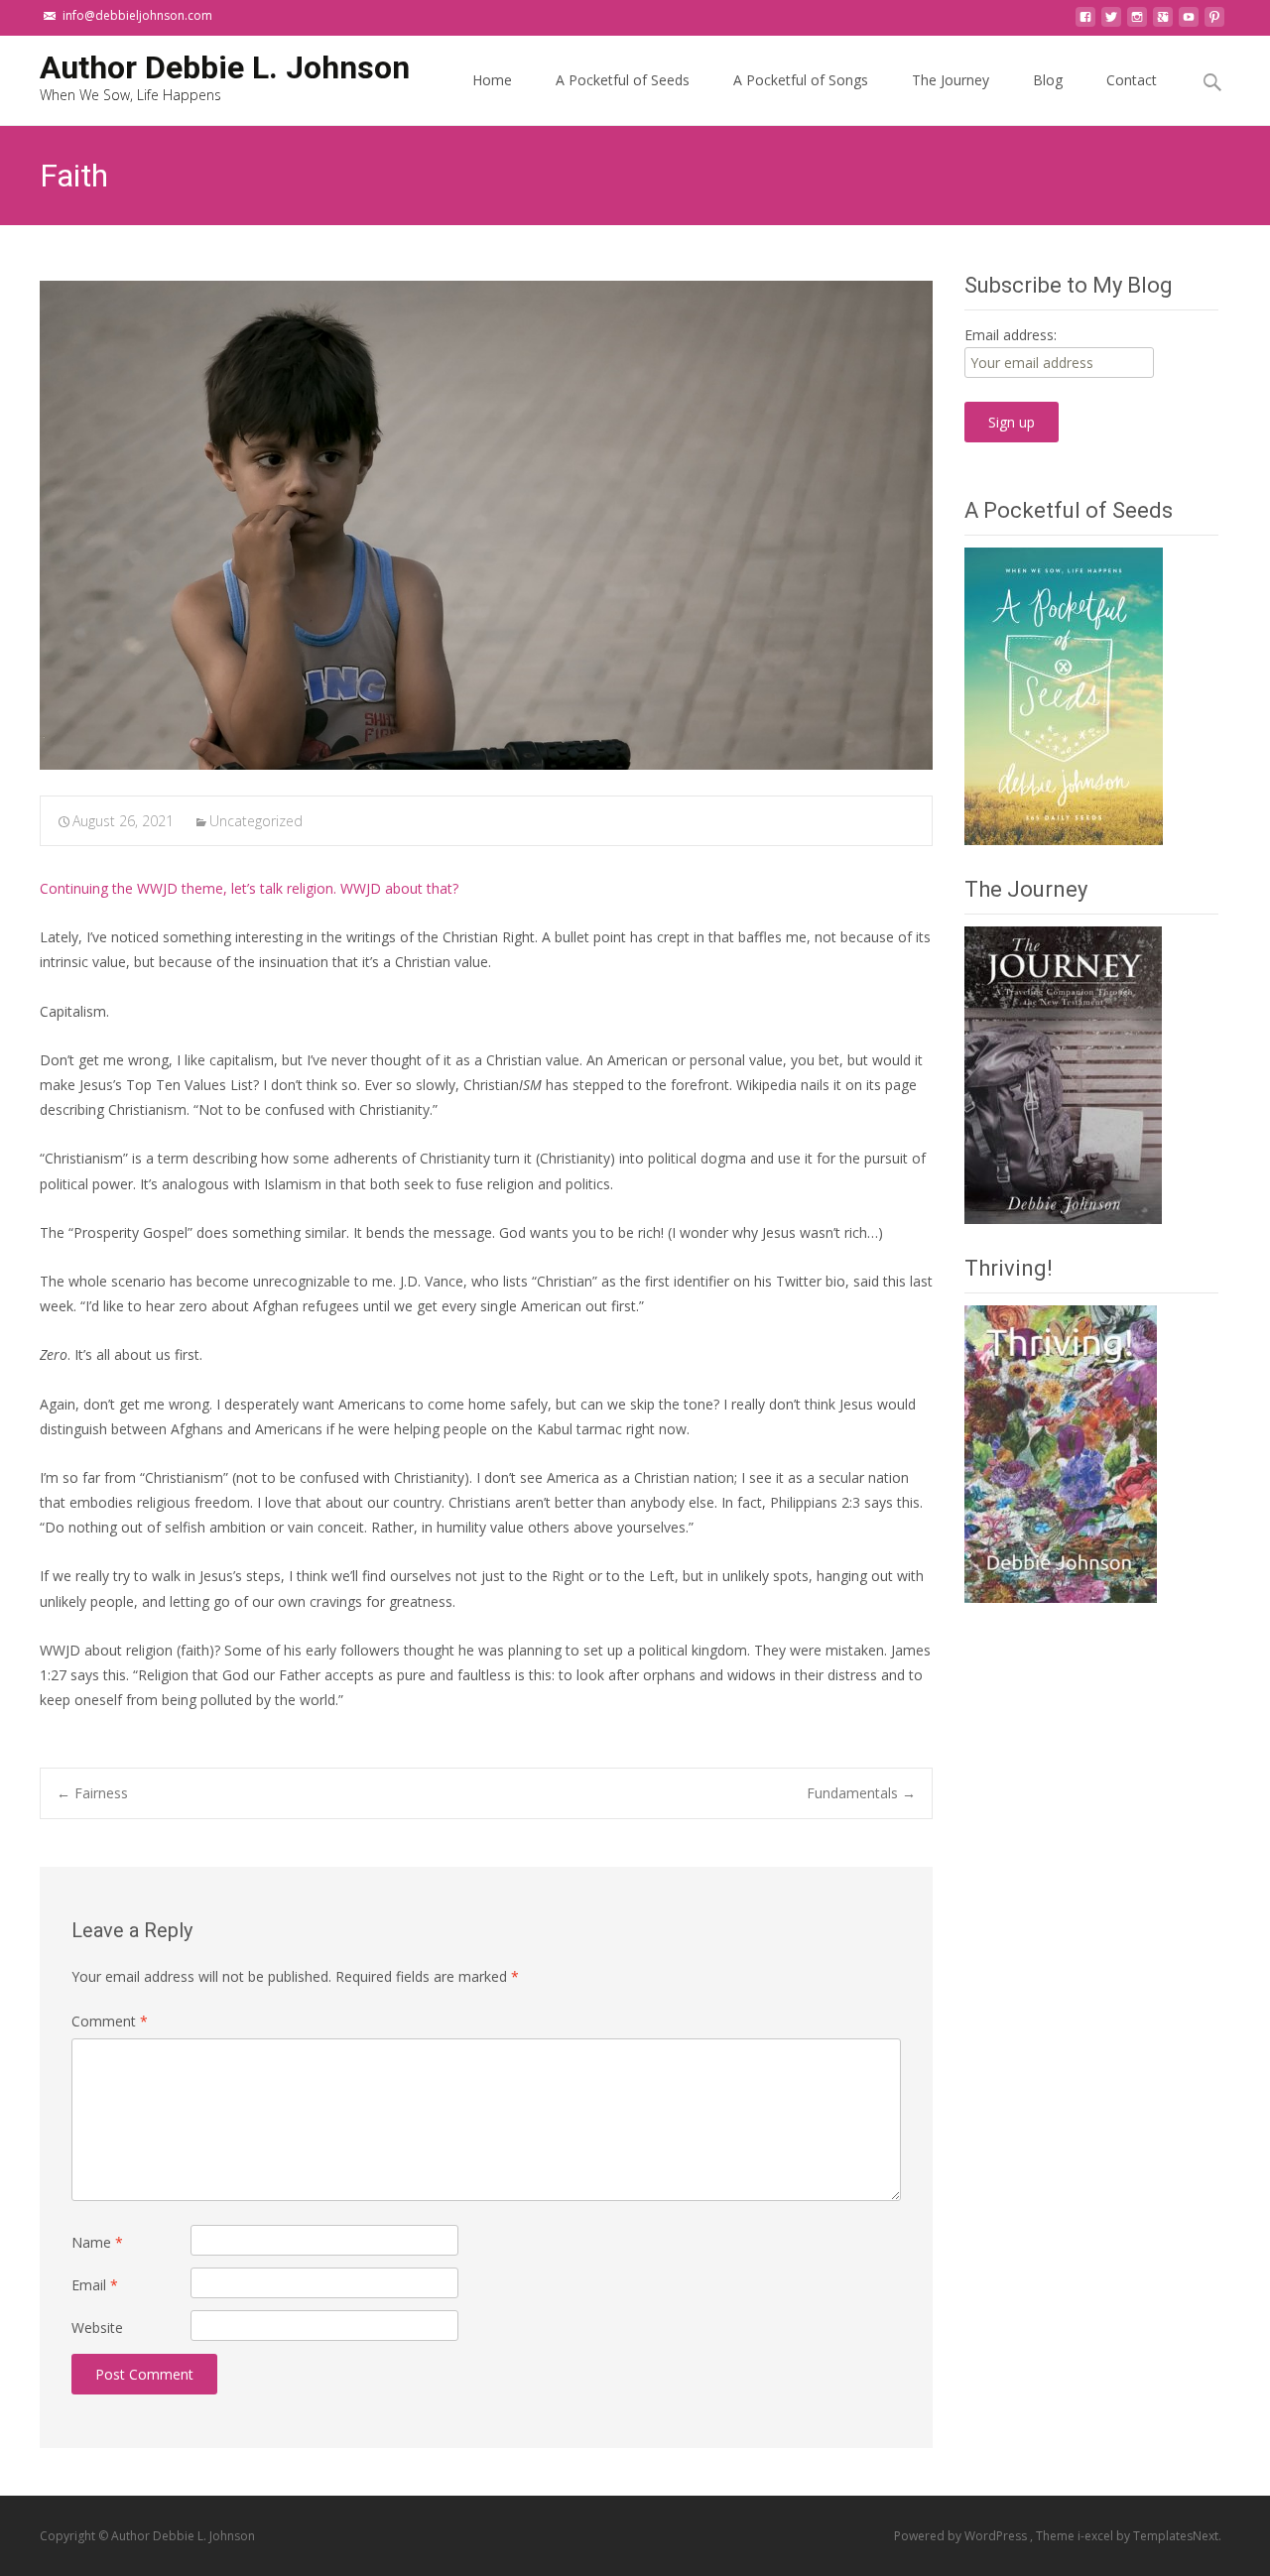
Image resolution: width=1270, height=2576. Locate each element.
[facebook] (1085, 22)
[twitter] (1111, 22)
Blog (1048, 80)
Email (95, 2285)
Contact (1132, 80)
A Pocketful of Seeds (623, 80)
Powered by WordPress (962, 2536)
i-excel (1097, 2536)
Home (492, 80)
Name (97, 2242)
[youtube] (1189, 22)
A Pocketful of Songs (801, 80)
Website (97, 2328)
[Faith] (486, 525)
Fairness (92, 1793)
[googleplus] (1163, 22)
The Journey (951, 80)
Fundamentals (861, 1793)
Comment (110, 2021)
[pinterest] (1214, 22)
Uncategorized (256, 821)
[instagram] (1137, 22)
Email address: (1011, 335)
